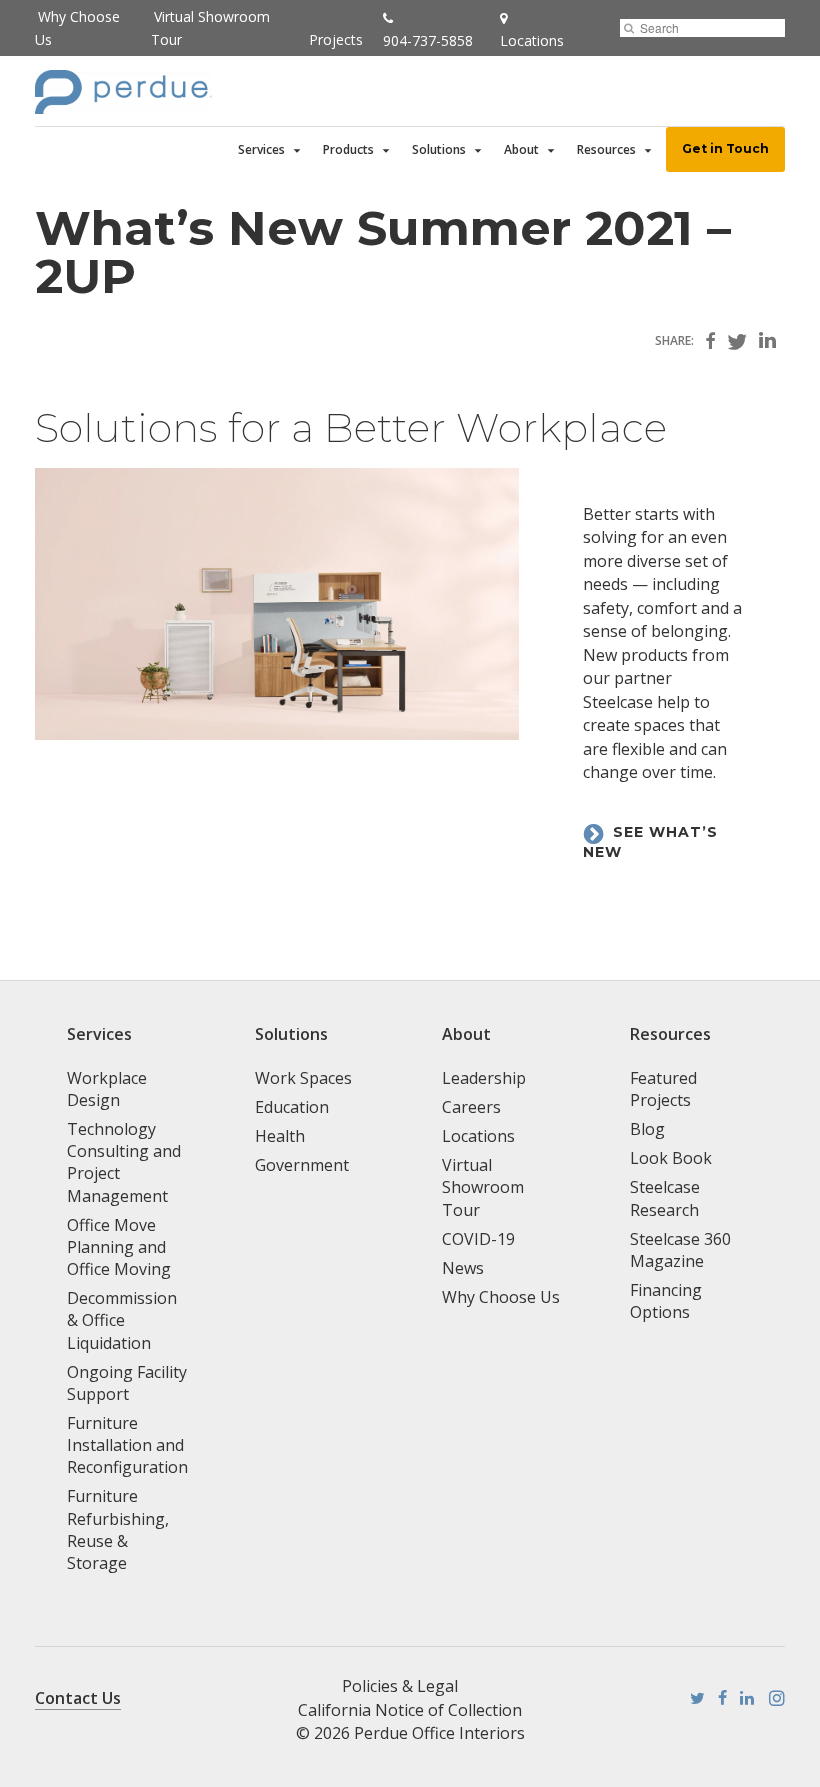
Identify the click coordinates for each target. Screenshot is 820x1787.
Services (261, 149)
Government (302, 1165)
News (463, 1268)
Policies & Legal (400, 1686)
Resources (606, 149)
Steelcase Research (665, 1198)
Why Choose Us (501, 1297)
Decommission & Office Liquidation (122, 1320)
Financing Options (666, 1301)
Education (292, 1107)
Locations (478, 1136)
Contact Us (78, 1698)
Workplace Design (107, 1089)
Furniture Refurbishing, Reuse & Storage (118, 1529)
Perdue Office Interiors (439, 1733)
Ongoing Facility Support (127, 1383)
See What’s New (650, 842)
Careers (471, 1107)
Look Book (671, 1158)
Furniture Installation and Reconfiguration (127, 1445)
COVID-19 (478, 1239)
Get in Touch (725, 148)
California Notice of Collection (410, 1710)
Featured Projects (663, 1089)
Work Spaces (303, 1078)
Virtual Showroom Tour (483, 1187)
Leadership (484, 1078)
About (521, 149)
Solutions (439, 149)
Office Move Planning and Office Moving (119, 1247)
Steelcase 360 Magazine (680, 1250)
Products (348, 149)
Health (280, 1136)
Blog (647, 1129)
